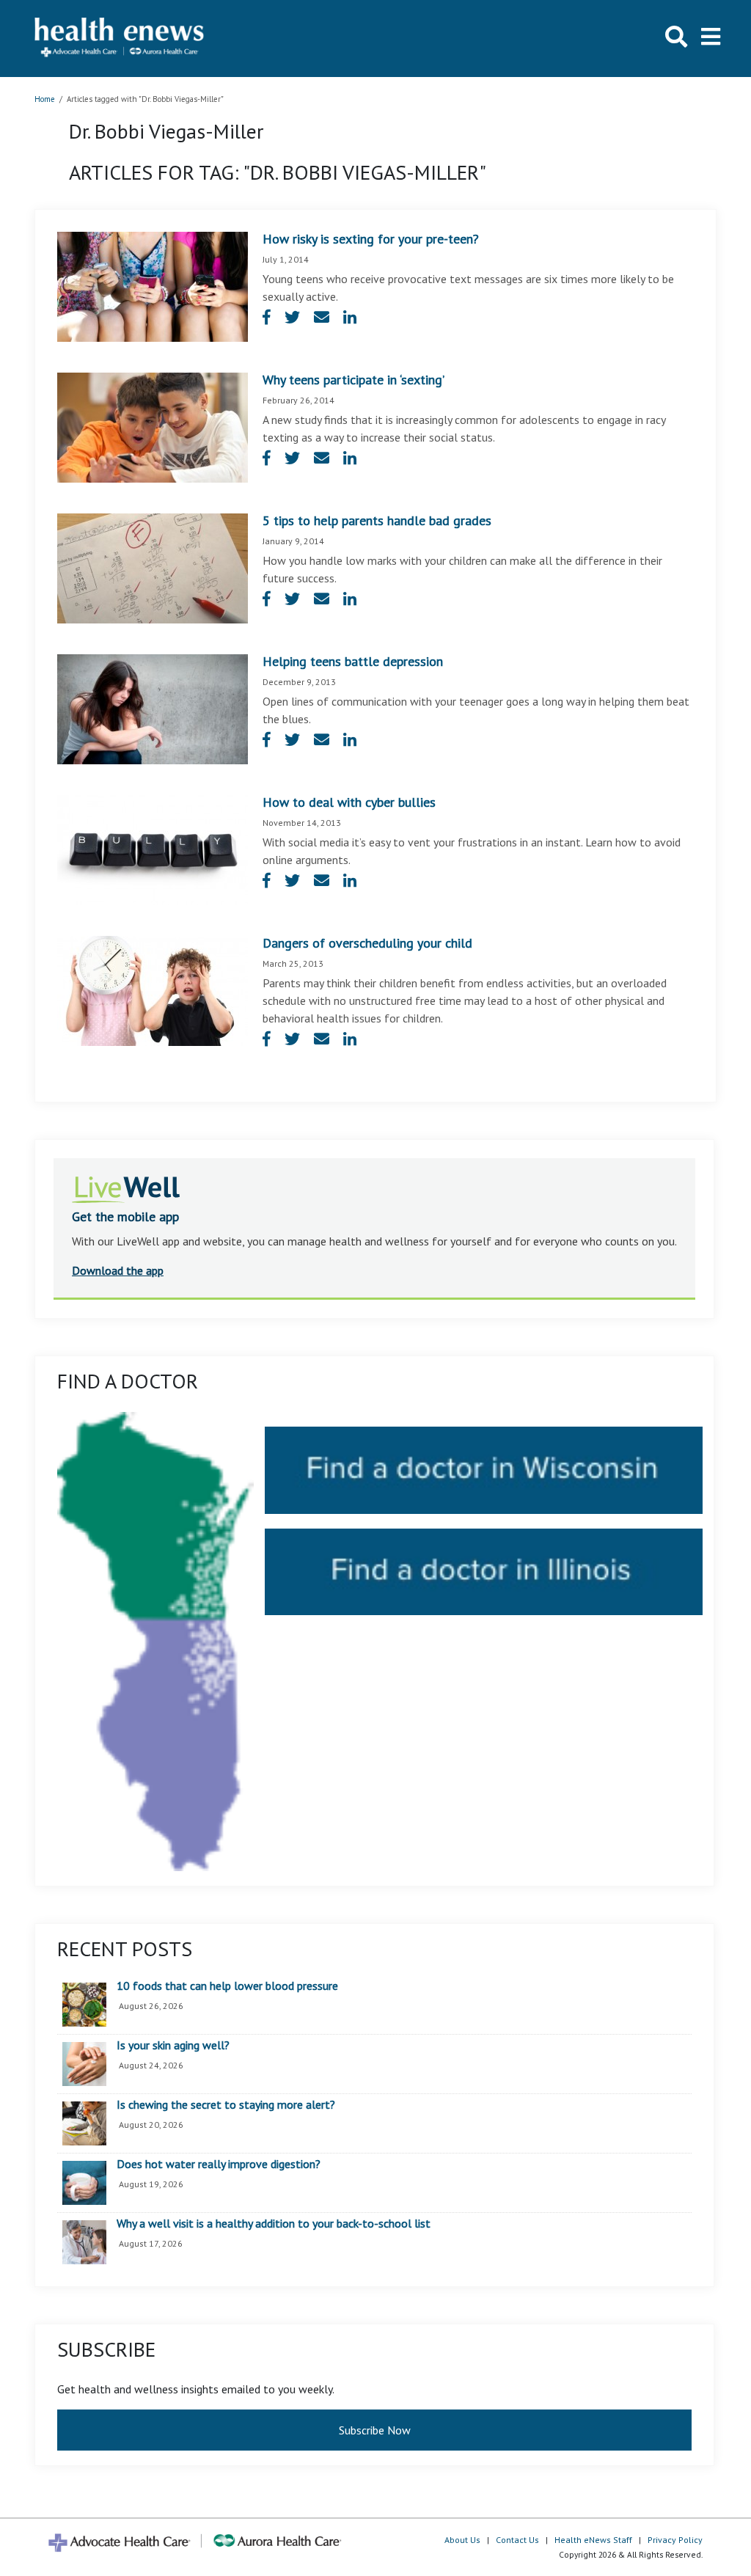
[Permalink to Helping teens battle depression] (153, 708)
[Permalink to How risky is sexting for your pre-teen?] (153, 285)
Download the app (118, 1270)
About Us (462, 2540)
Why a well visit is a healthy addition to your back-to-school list (274, 2224)
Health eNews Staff (593, 2540)
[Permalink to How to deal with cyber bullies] (153, 849)
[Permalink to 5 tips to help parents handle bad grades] (153, 567)
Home (45, 99)
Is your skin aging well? (173, 2046)
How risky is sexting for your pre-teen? (371, 239)
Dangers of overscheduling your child (367, 943)
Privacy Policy (675, 2540)
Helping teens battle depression (353, 661)
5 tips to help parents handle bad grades (377, 520)
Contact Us (517, 2540)
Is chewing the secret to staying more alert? (226, 2105)
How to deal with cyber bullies (349, 802)
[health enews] (120, 39)
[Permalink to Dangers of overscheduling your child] (153, 989)
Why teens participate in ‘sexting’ (353, 380)
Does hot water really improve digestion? (219, 2165)
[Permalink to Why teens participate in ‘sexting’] (153, 426)
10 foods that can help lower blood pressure (227, 1986)
